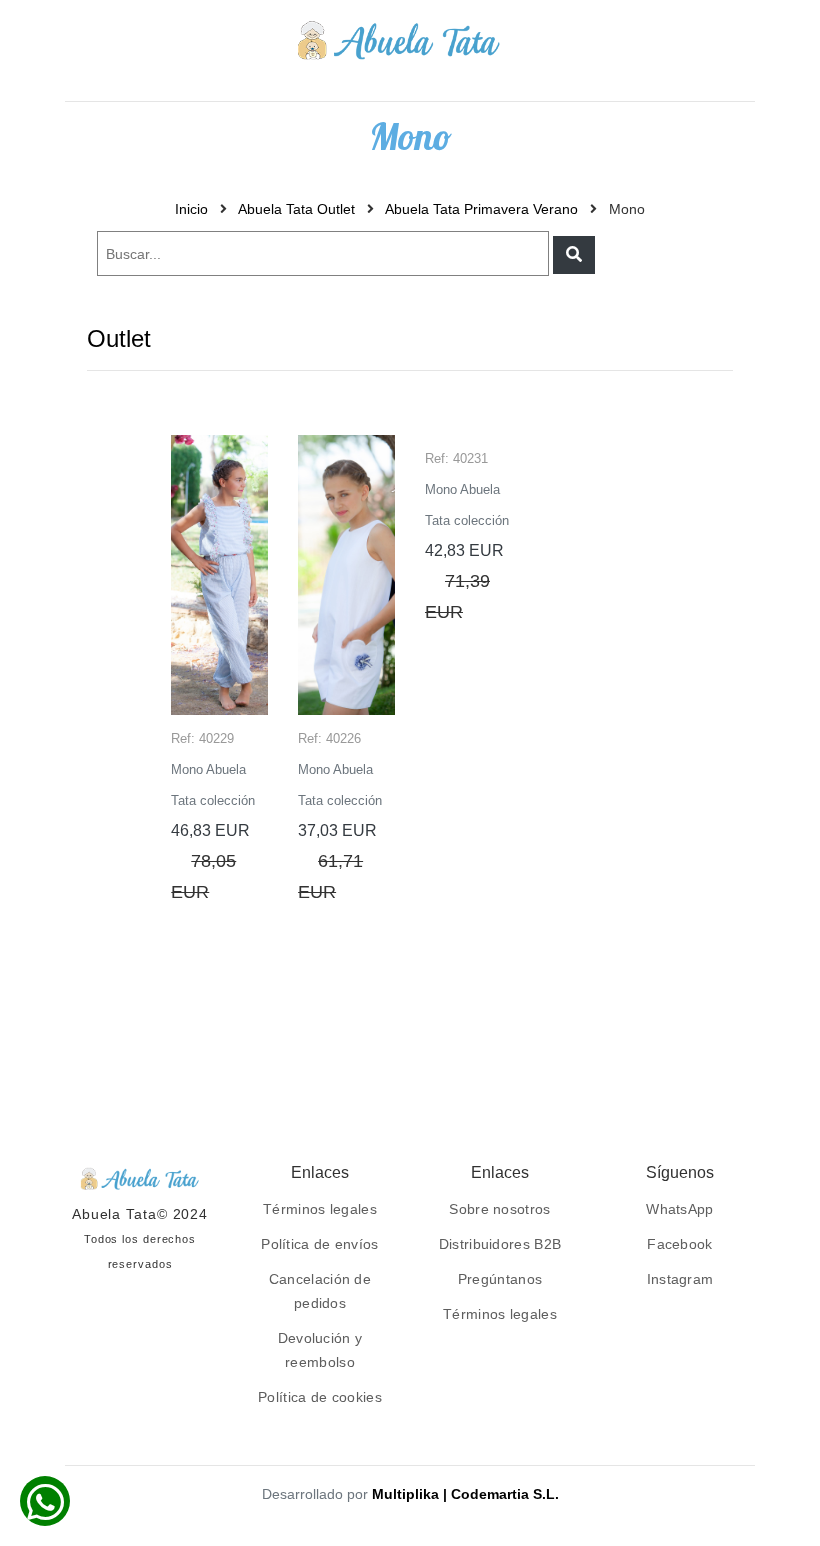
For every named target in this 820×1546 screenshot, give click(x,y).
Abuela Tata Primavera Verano (481, 209)
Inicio (191, 209)
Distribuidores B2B (500, 1244)
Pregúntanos (500, 1279)
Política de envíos (319, 1244)
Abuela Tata (114, 1214)
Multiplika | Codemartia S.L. (465, 1494)
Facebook (679, 1244)
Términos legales (320, 1209)
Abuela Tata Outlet (296, 209)
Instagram (680, 1279)
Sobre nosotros (499, 1209)
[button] (574, 255)
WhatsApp (679, 1209)
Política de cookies (320, 1397)
